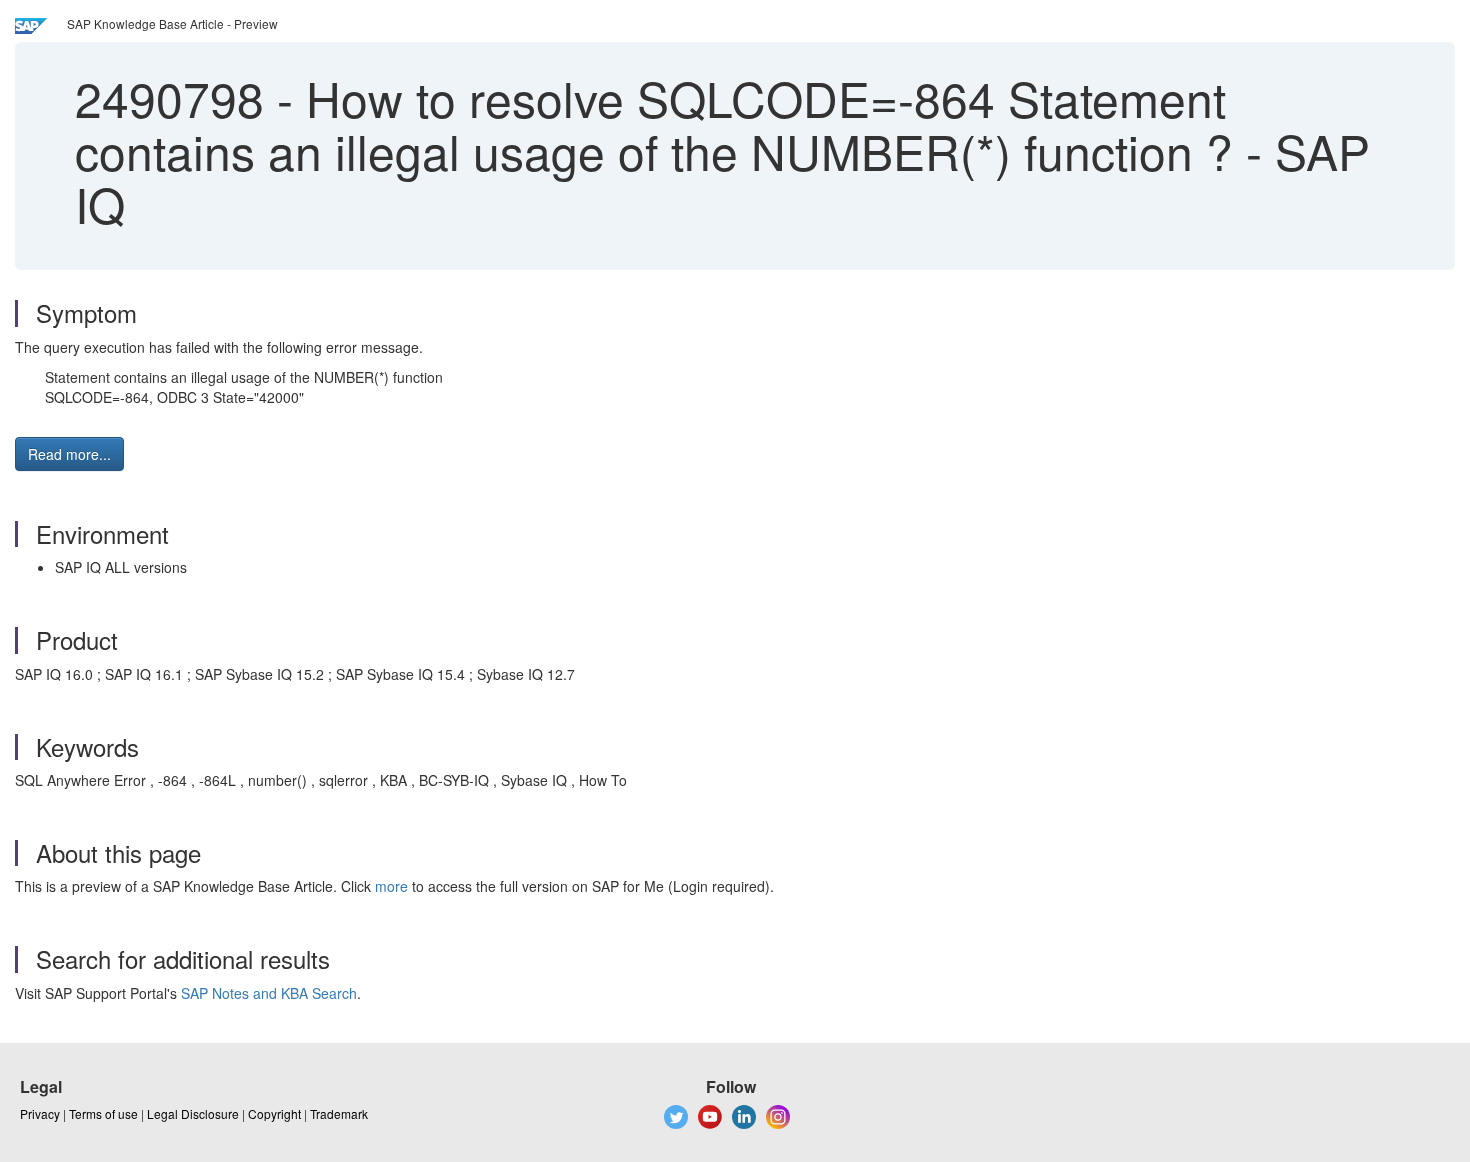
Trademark (339, 1113)
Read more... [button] (69, 454)
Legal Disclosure (193, 1113)
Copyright (274, 1113)
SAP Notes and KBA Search (269, 993)
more (391, 886)
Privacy (40, 1113)
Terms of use (103, 1113)
